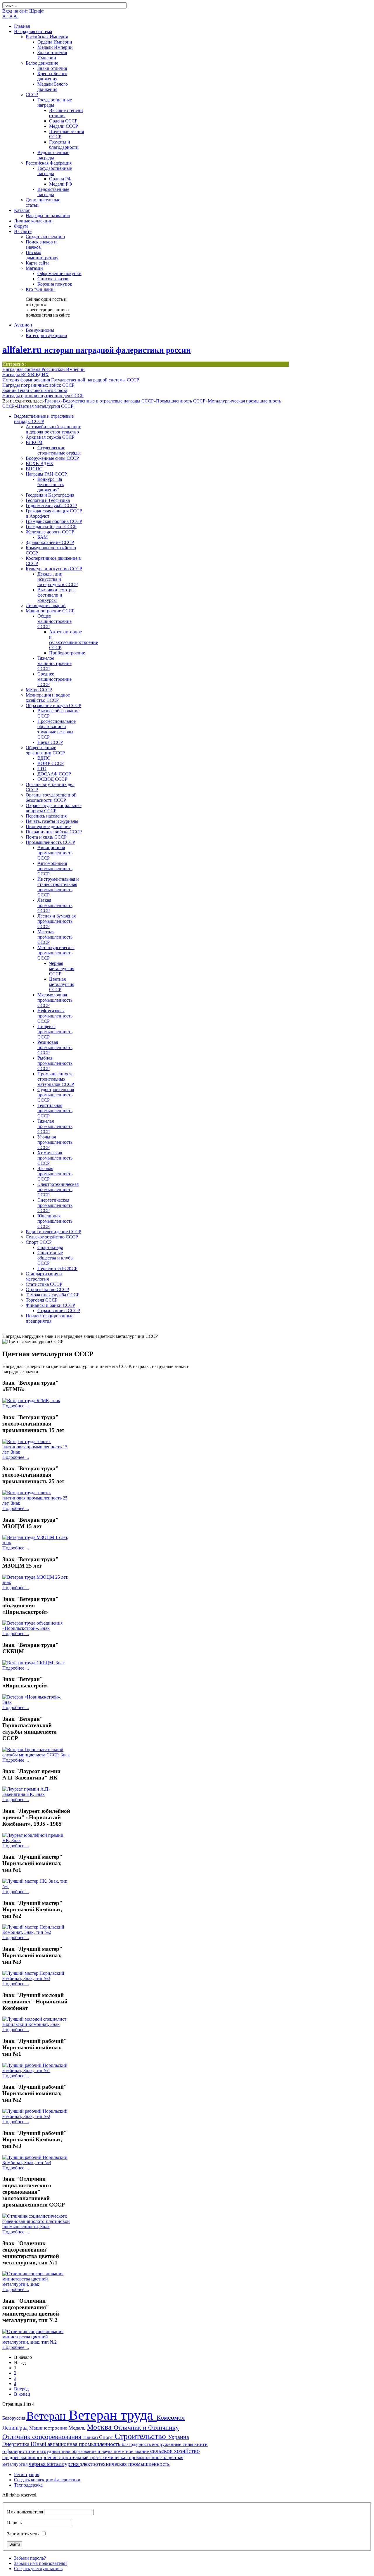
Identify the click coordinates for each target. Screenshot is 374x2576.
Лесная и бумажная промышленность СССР (57, 921)
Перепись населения (46, 816)
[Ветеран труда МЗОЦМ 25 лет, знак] (37, 1582)
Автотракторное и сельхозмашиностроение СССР (73, 640)
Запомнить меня (23, 2534)
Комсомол (171, 2417)
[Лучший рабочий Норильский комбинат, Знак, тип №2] (37, 2116)
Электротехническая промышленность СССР (58, 1189)
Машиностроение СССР (50, 611)
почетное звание (132, 2451)
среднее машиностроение (31, 2457)
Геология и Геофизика (48, 500)
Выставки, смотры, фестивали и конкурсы (57, 595)
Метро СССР (39, 690)
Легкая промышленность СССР (55, 905)
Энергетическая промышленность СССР (55, 1205)
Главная (53, 401)
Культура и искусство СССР (54, 569)
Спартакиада (50, 1247)
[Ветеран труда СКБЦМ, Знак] (34, 1663)
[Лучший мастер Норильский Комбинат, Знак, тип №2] (37, 1932)
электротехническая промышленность (125, 2464)
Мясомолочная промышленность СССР (55, 1000)
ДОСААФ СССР (54, 774)
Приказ (91, 2437)
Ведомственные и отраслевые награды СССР (108, 401)
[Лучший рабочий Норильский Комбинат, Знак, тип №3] (37, 2163)
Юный (39, 2444)
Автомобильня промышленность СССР (55, 869)
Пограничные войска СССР (54, 832)
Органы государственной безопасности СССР (51, 798)
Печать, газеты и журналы (52, 821)
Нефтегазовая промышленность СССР (55, 1016)
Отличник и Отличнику (146, 2427)
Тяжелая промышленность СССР (55, 1126)
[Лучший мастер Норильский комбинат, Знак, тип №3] (37, 1978)
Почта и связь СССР (46, 837)
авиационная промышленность (85, 2444)
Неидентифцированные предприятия (50, 1318)
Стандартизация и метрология (44, 1276)
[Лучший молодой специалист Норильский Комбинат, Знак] (37, 2024)
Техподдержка (28, 2485)
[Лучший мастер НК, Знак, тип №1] (37, 1886)
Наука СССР (50, 742)
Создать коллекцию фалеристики (47, 2480)
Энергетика (17, 2444)
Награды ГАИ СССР (46, 474)
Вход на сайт (15, 11)
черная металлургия (54, 2464)
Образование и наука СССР (53, 705)
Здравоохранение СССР (50, 542)
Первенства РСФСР (57, 1268)
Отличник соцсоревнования (43, 2437)
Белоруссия (14, 2418)
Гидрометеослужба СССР (51, 506)
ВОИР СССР (51, 763)
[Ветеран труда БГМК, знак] (31, 1401)
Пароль (14, 2523)
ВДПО (44, 758)
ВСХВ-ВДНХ (40, 463)
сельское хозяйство (175, 2451)
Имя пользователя (25, 2512)
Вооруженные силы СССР (52, 458)
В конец (22, 2394)
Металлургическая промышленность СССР (56, 953)
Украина (179, 2437)
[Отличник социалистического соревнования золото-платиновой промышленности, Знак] (37, 2227)
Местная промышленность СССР (55, 937)
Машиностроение (49, 2428)
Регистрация (27, 2474)
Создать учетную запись (38, 2569)
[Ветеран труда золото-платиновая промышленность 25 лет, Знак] (37, 1503)
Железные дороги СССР (50, 532)
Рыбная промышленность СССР (55, 1063)
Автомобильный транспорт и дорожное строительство (53, 429)
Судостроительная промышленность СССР (56, 1095)
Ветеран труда (113, 2415)
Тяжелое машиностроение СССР (54, 663)
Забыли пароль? (30, 2558)
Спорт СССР (39, 1242)
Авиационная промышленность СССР (55, 853)
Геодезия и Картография (50, 495)
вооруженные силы (173, 2444)
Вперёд (21, 2389)
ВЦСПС (34, 469)
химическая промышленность (135, 2457)
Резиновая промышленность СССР (55, 1047)
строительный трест (80, 2457)
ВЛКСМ (34, 442)
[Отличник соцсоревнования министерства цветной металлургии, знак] (37, 2284)
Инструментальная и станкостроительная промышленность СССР (58, 887)
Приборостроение (67, 653)
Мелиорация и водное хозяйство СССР (48, 698)
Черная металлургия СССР (62, 969)
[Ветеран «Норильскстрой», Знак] (37, 1702)
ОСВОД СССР (52, 779)
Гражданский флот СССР (51, 527)
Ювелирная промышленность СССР (55, 1221)
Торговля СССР (42, 1300)
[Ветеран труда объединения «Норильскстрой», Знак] (37, 1628)
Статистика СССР (44, 1284)
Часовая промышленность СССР (55, 1174)
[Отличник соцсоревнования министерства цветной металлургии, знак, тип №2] (37, 2342)
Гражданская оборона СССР (54, 521)
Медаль (78, 2428)
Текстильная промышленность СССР (55, 1111)
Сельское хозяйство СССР (52, 1237)
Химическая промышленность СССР (55, 1158)
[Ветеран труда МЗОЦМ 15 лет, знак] (37, 1543)
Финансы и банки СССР (50, 1305)
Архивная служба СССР (50, 437)
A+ (5, 16)
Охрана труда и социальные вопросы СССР (54, 808)
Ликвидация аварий (46, 605)
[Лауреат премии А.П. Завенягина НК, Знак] (37, 1794)
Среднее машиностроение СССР (54, 679)
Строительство (141, 2436)
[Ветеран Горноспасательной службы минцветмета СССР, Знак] (37, 1755)
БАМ (43, 537)
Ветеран (47, 2416)
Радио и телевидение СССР (53, 1232)
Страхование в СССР (59, 1311)
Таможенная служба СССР (53, 1295)
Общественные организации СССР (45, 750)
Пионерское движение (48, 826)
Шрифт (37, 11)
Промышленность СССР (181, 401)
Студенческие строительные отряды (59, 450)
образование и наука (93, 2451)
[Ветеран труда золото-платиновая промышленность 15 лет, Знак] (37, 1452)
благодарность (137, 2444)
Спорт (107, 2437)
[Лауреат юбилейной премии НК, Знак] (37, 1840)
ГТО (42, 769)
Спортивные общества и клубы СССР (56, 1258)
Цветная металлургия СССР (45, 406)
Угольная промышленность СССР (55, 1142)
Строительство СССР (47, 1289)
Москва (100, 2427)
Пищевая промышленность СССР (55, 1032)
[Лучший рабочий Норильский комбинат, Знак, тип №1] (37, 2070)
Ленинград (16, 2428)
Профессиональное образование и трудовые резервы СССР (57, 729)
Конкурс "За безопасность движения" (51, 484)
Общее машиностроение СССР (54, 621)
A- (16, 16)
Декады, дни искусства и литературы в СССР (58, 579)
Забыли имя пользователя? (41, 2563)
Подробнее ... (16, 1406)
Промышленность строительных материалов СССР (56, 1079)
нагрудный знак (54, 2451)
